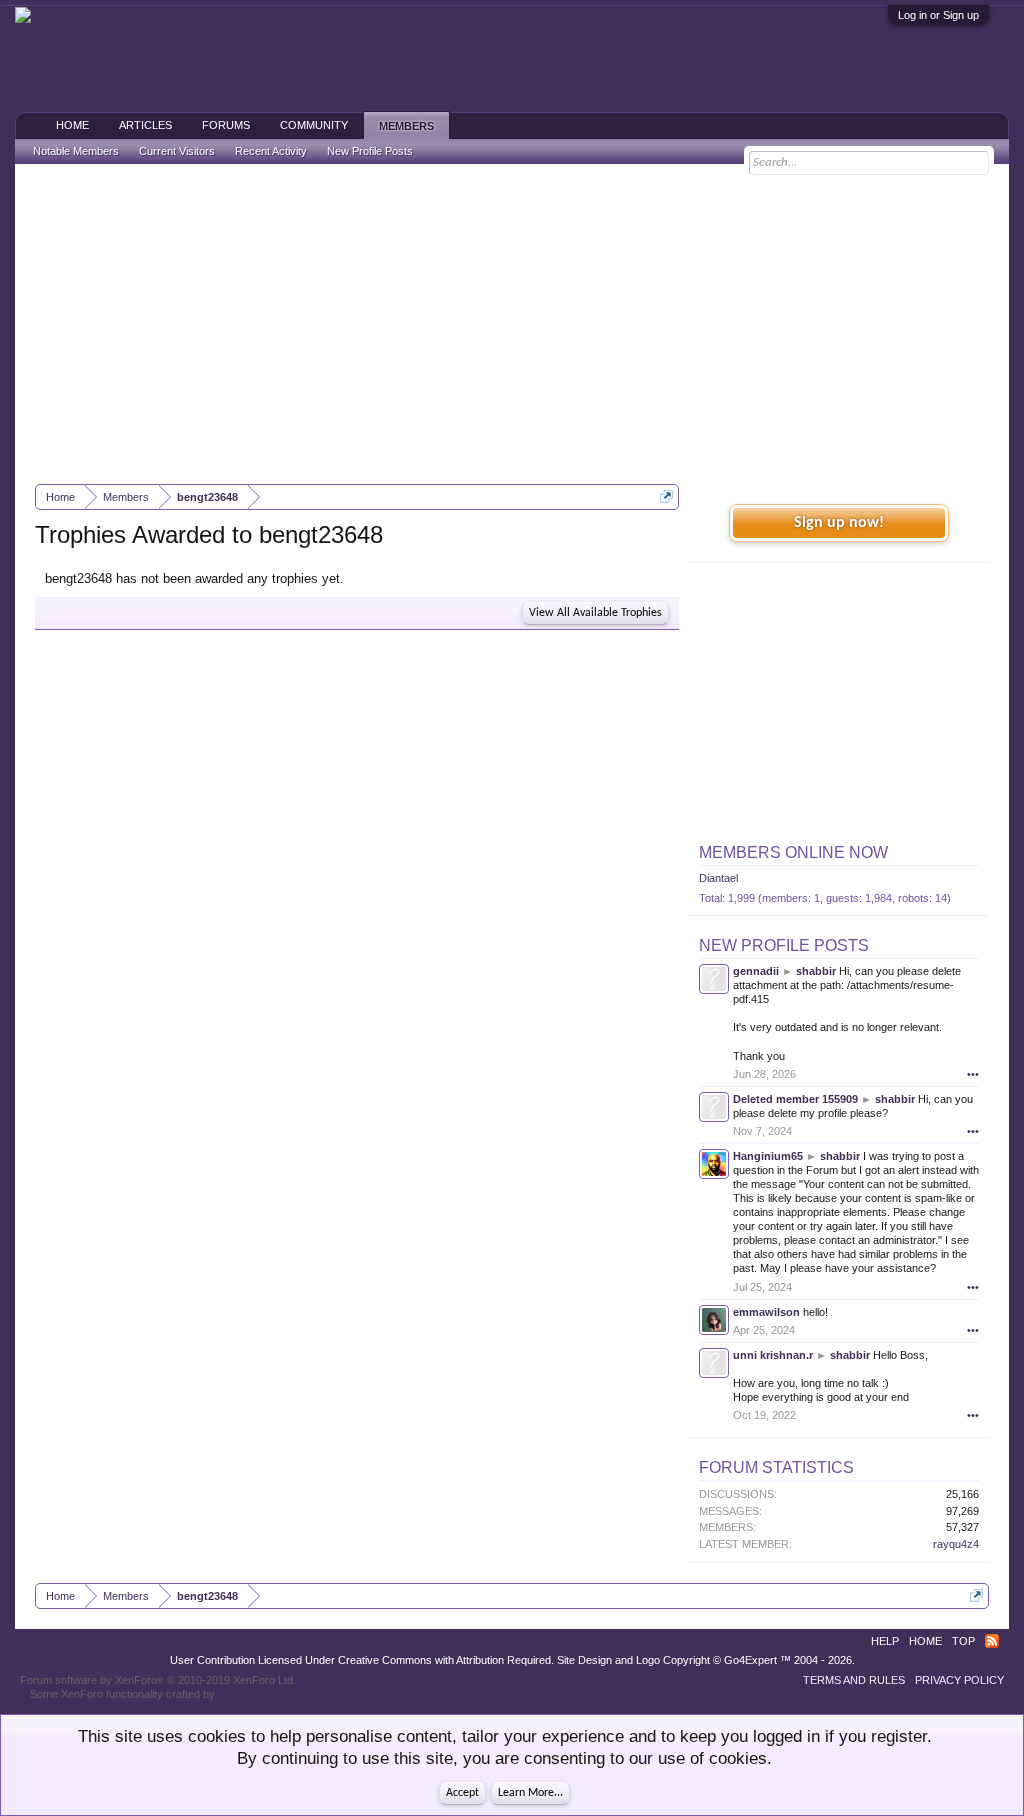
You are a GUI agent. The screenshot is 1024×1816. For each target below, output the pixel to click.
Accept (462, 1793)
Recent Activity (271, 151)
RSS (992, 1641)
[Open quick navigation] (666, 496)
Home (72, 125)
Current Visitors (177, 151)
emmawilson (766, 1312)
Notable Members (76, 151)
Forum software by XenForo (158, 1680)
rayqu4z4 (956, 1544)
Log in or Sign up (938, 15)
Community (314, 125)
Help (885, 1641)
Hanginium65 (768, 1156)
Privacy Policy (959, 1680)
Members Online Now (793, 852)
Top (963, 1641)
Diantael (718, 878)
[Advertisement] (512, 324)
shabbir (816, 971)
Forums (226, 125)
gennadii (756, 971)
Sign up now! (839, 523)
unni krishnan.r (773, 1355)
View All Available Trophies (595, 613)
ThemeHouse (251, 1694)
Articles (145, 125)
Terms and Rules (854, 1680)
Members (406, 126)
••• (973, 1074)
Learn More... (530, 1793)
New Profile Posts (784, 945)
